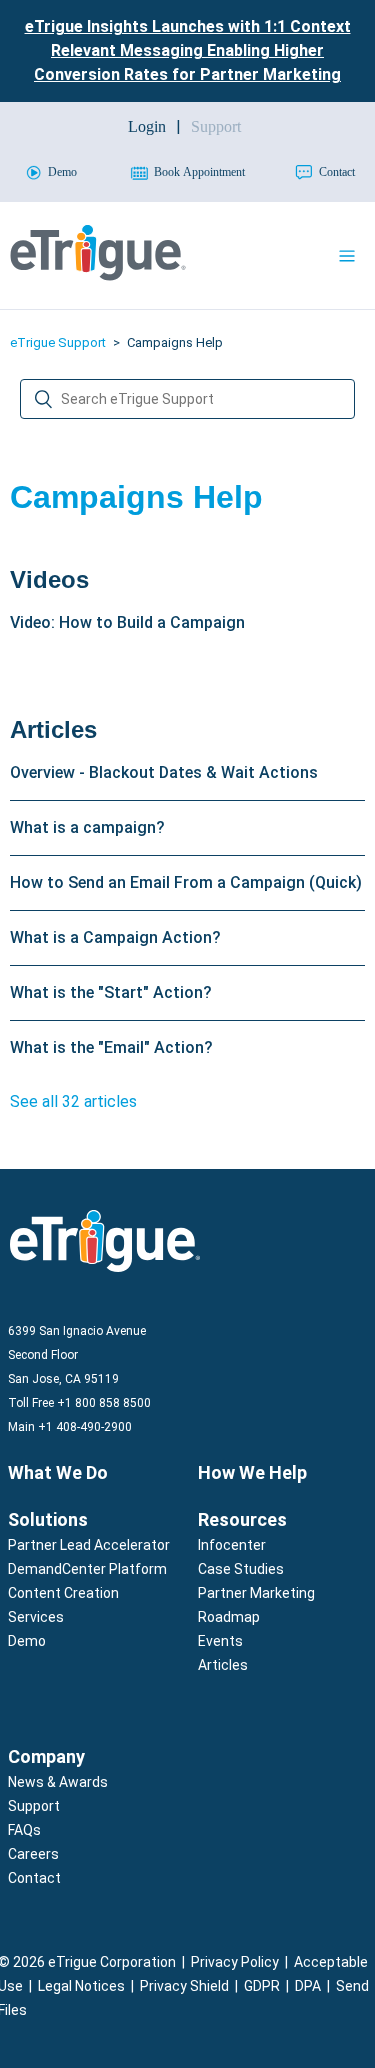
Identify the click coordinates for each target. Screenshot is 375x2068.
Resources (242, 1519)
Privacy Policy (235, 1962)
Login (147, 126)
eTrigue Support (58, 342)
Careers (33, 1854)
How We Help (252, 1472)
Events (220, 1641)
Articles (53, 729)
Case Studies (241, 1569)
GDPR (262, 1986)
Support (34, 1806)
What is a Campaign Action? (115, 937)
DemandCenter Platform (87, 1569)
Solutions (48, 1519)
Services (36, 1617)
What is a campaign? (87, 827)
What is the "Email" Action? (111, 1047)
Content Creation (63, 1593)
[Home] (98, 275)
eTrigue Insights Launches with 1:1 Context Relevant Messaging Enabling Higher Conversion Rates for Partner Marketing (188, 50)
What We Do (58, 1472)
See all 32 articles (73, 1101)
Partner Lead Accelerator (89, 1545)
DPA (308, 1986)
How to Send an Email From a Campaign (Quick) (186, 882)
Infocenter (232, 1545)
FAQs (24, 1830)
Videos (49, 579)
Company (46, 1756)
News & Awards (58, 1782)
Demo (27, 1641)
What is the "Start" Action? (111, 992)
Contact (34, 1878)
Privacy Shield (184, 1986)
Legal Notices (81, 1986)
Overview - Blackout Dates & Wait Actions (164, 772)
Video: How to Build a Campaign (127, 622)
